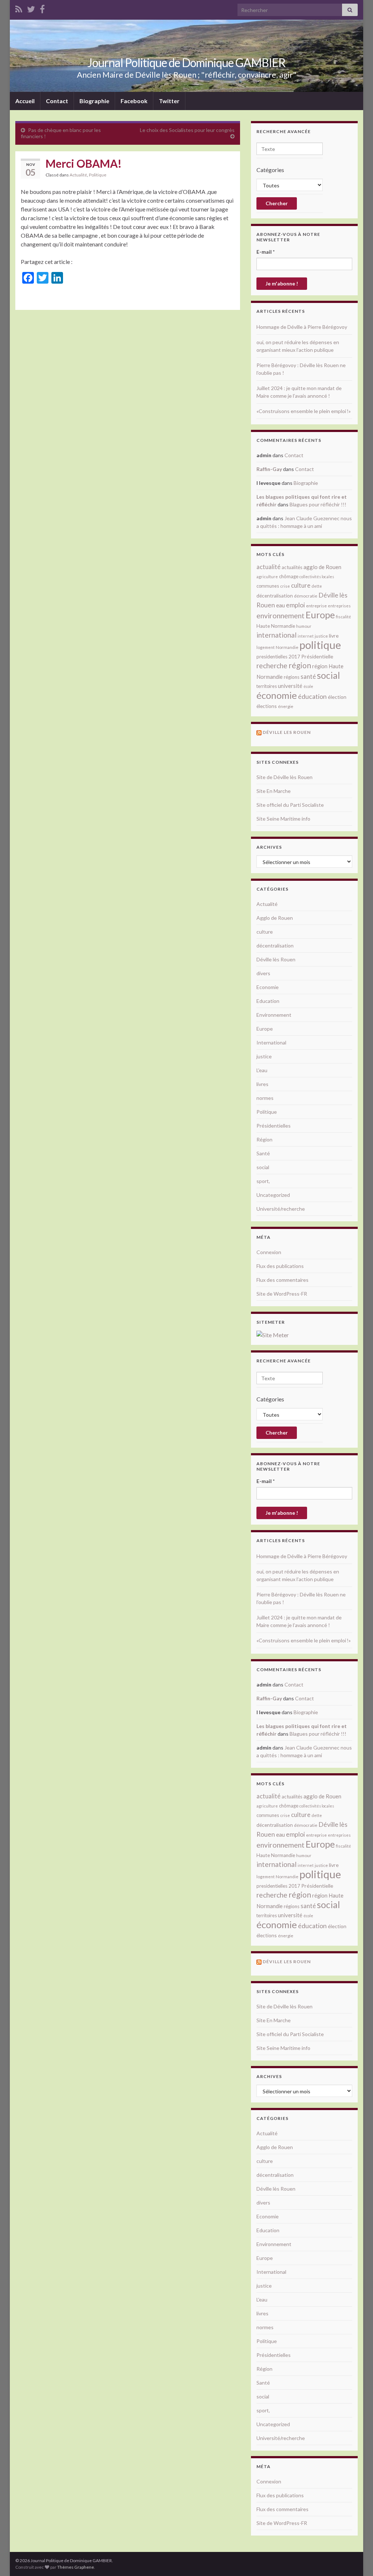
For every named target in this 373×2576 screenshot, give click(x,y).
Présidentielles (274, 1126)
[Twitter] (31, 8)
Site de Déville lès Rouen (284, 777)
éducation (312, 696)
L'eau (262, 1070)
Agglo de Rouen (275, 918)
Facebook (134, 101)
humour (304, 626)
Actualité (78, 175)
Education (268, 1001)
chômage (289, 576)
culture (301, 585)
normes (265, 1098)
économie (277, 695)
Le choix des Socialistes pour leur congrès (187, 130)
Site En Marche (274, 791)
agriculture (267, 577)
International (271, 1042)
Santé (263, 1153)
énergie (286, 706)
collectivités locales (317, 577)
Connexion (269, 1252)
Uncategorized (273, 1195)
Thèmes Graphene (76, 2567)
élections (267, 706)
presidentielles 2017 (278, 657)
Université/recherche (281, 1209)
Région (264, 1139)
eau (280, 605)
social (328, 675)
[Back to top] (357, 2560)
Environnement (274, 1015)
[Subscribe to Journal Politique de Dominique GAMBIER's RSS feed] (19, 8)
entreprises (339, 606)
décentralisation (275, 596)
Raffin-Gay (269, 469)
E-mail (266, 252)
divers (263, 973)
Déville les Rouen (287, 732)
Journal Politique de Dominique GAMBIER (186, 63)
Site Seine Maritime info (283, 819)
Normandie (287, 647)
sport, (263, 1181)
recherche (272, 666)
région (300, 665)
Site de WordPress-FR (282, 1294)
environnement (280, 615)
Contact (57, 101)
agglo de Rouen (322, 567)
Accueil (25, 101)
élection (337, 697)
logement (266, 647)
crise (285, 586)
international (276, 635)
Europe (320, 615)
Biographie (94, 101)
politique (320, 645)
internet (306, 636)
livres (262, 1084)
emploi (295, 605)
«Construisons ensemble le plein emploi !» (304, 411)
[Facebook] (42, 8)
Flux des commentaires (282, 1280)
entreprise (316, 606)
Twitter (169, 101)
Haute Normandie (276, 626)
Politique (98, 175)
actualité (268, 567)
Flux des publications (280, 1266)
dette (317, 586)
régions (292, 677)
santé (308, 676)
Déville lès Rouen (276, 959)
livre (334, 636)
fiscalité (343, 617)
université (290, 686)
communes (268, 586)
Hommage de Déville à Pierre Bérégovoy (302, 327)
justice (321, 636)
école (308, 686)
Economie (268, 987)
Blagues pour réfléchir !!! (318, 504)
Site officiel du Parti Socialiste (290, 805)
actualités (292, 567)
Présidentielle (317, 656)
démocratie (306, 596)
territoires (267, 686)
